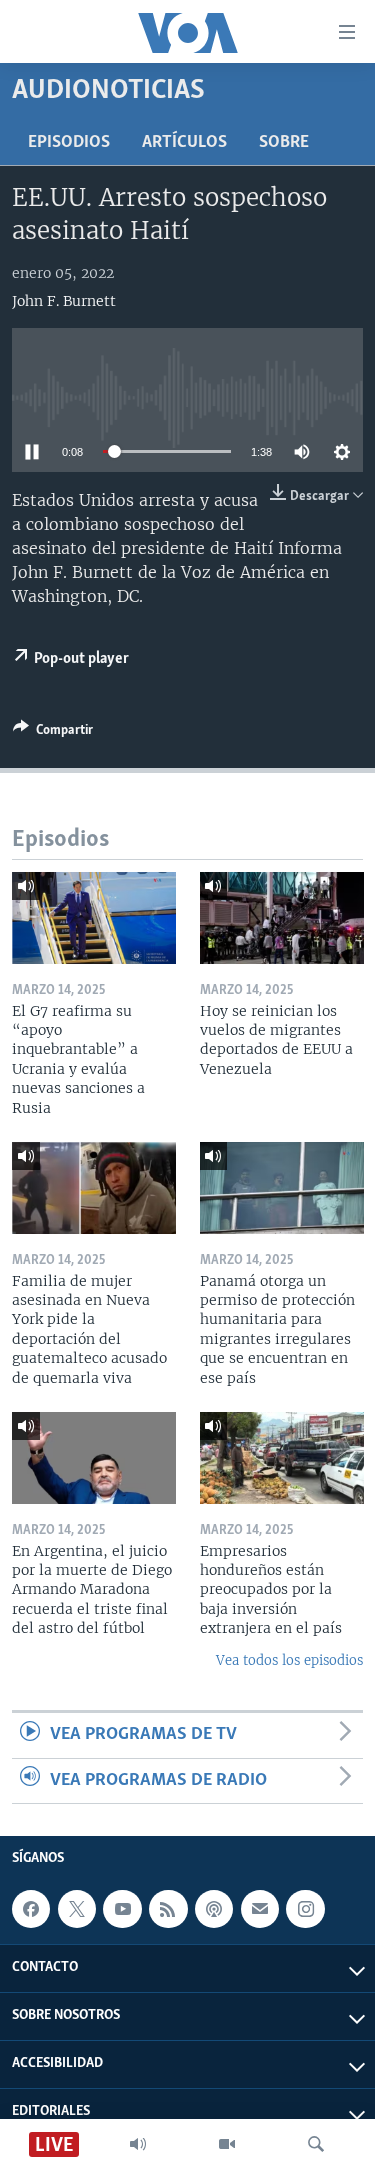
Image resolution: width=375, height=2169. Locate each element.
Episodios (69, 143)
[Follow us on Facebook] (31, 1909)
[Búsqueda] (316, 2144)
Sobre (284, 143)
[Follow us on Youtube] (122, 1909)
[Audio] (138, 2144)
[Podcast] (214, 1909)
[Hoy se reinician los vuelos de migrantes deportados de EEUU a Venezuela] (282, 918)
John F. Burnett (64, 301)
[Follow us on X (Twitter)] (77, 1909)
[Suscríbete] (260, 1909)
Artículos (184, 143)
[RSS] (168, 1909)
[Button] (53, 733)
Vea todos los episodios (289, 1660)
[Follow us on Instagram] (305, 1909)
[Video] (227, 2144)
